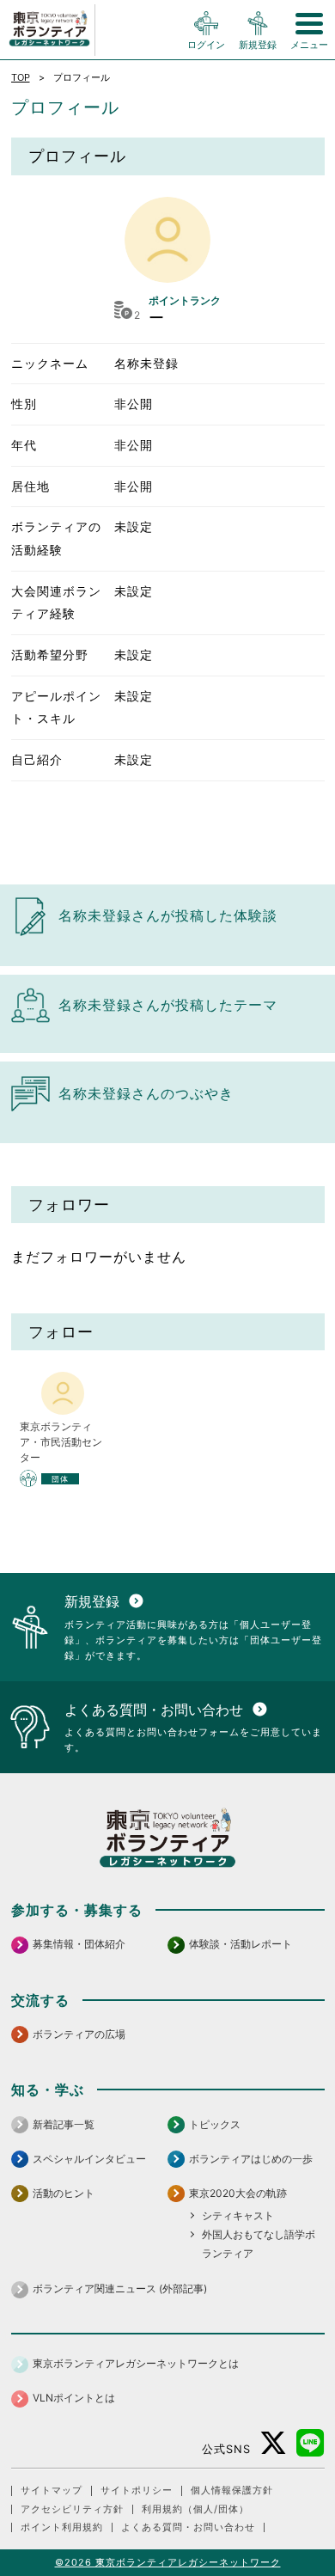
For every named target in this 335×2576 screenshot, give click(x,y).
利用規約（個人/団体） (195, 2509)
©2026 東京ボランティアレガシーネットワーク (168, 2562)
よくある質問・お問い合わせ (188, 2527)
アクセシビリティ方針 (72, 2509)
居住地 (30, 486)
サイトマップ (52, 2490)
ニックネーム (50, 363)
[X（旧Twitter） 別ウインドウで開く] (274, 2443)
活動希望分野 (50, 655)
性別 (24, 404)
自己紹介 (37, 759)
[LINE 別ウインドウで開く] (311, 2443)
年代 (24, 445)
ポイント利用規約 (62, 2527)
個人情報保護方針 (232, 2490)
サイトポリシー (137, 2490)
